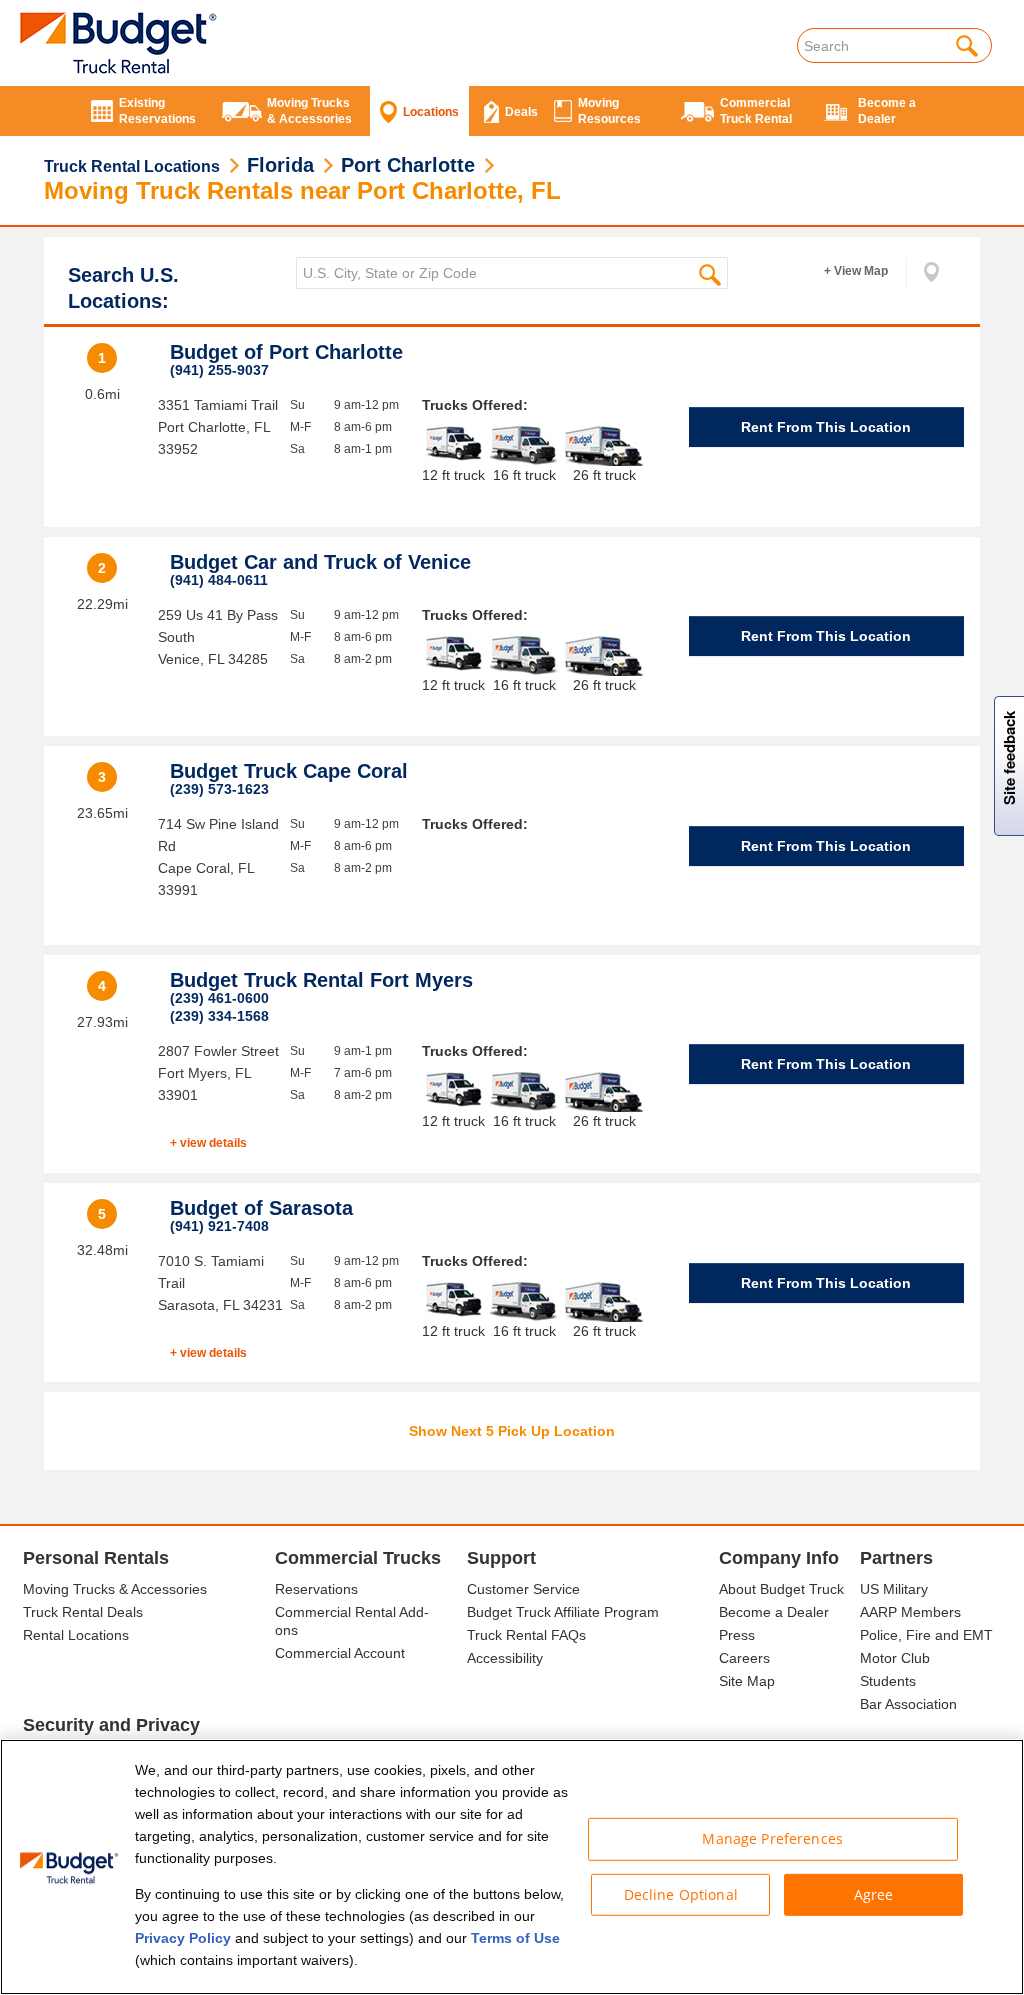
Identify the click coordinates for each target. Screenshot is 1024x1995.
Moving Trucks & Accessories (115, 1589)
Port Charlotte (408, 165)
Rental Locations (76, 1635)
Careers (744, 1658)
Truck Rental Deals (83, 1612)
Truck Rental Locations (132, 166)
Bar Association (908, 1704)
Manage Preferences (772, 1838)
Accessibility (505, 1658)
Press (737, 1635)
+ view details (208, 1143)
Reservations (316, 1589)
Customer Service (523, 1589)
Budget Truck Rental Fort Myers (321, 980)
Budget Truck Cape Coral (289, 771)
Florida (280, 165)
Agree (874, 1893)
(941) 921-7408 (219, 1226)
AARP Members (910, 1612)
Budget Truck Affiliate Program (563, 1612)
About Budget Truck (781, 1589)
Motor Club (895, 1658)
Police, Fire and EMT (926, 1635)
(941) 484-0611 (219, 580)
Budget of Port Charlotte (286, 352)
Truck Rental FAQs (526, 1635)
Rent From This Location (826, 427)
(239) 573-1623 (219, 789)
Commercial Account (340, 1653)
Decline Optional (681, 1893)
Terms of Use (515, 1938)
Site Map (747, 1681)
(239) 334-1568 (219, 1016)
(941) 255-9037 (219, 370)
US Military (894, 1589)
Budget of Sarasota (261, 1208)
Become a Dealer (774, 1612)
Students (888, 1681)
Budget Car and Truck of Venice (320, 562)
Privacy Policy (183, 1938)
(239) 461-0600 (219, 998)
